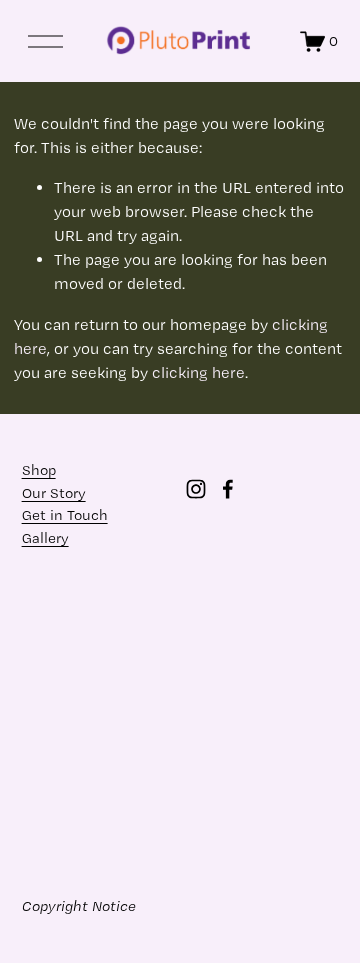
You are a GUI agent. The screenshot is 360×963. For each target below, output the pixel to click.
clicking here (198, 372)
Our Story (54, 493)
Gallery (45, 538)
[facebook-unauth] (228, 489)
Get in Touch (65, 515)
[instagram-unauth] (196, 489)
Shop (39, 470)
